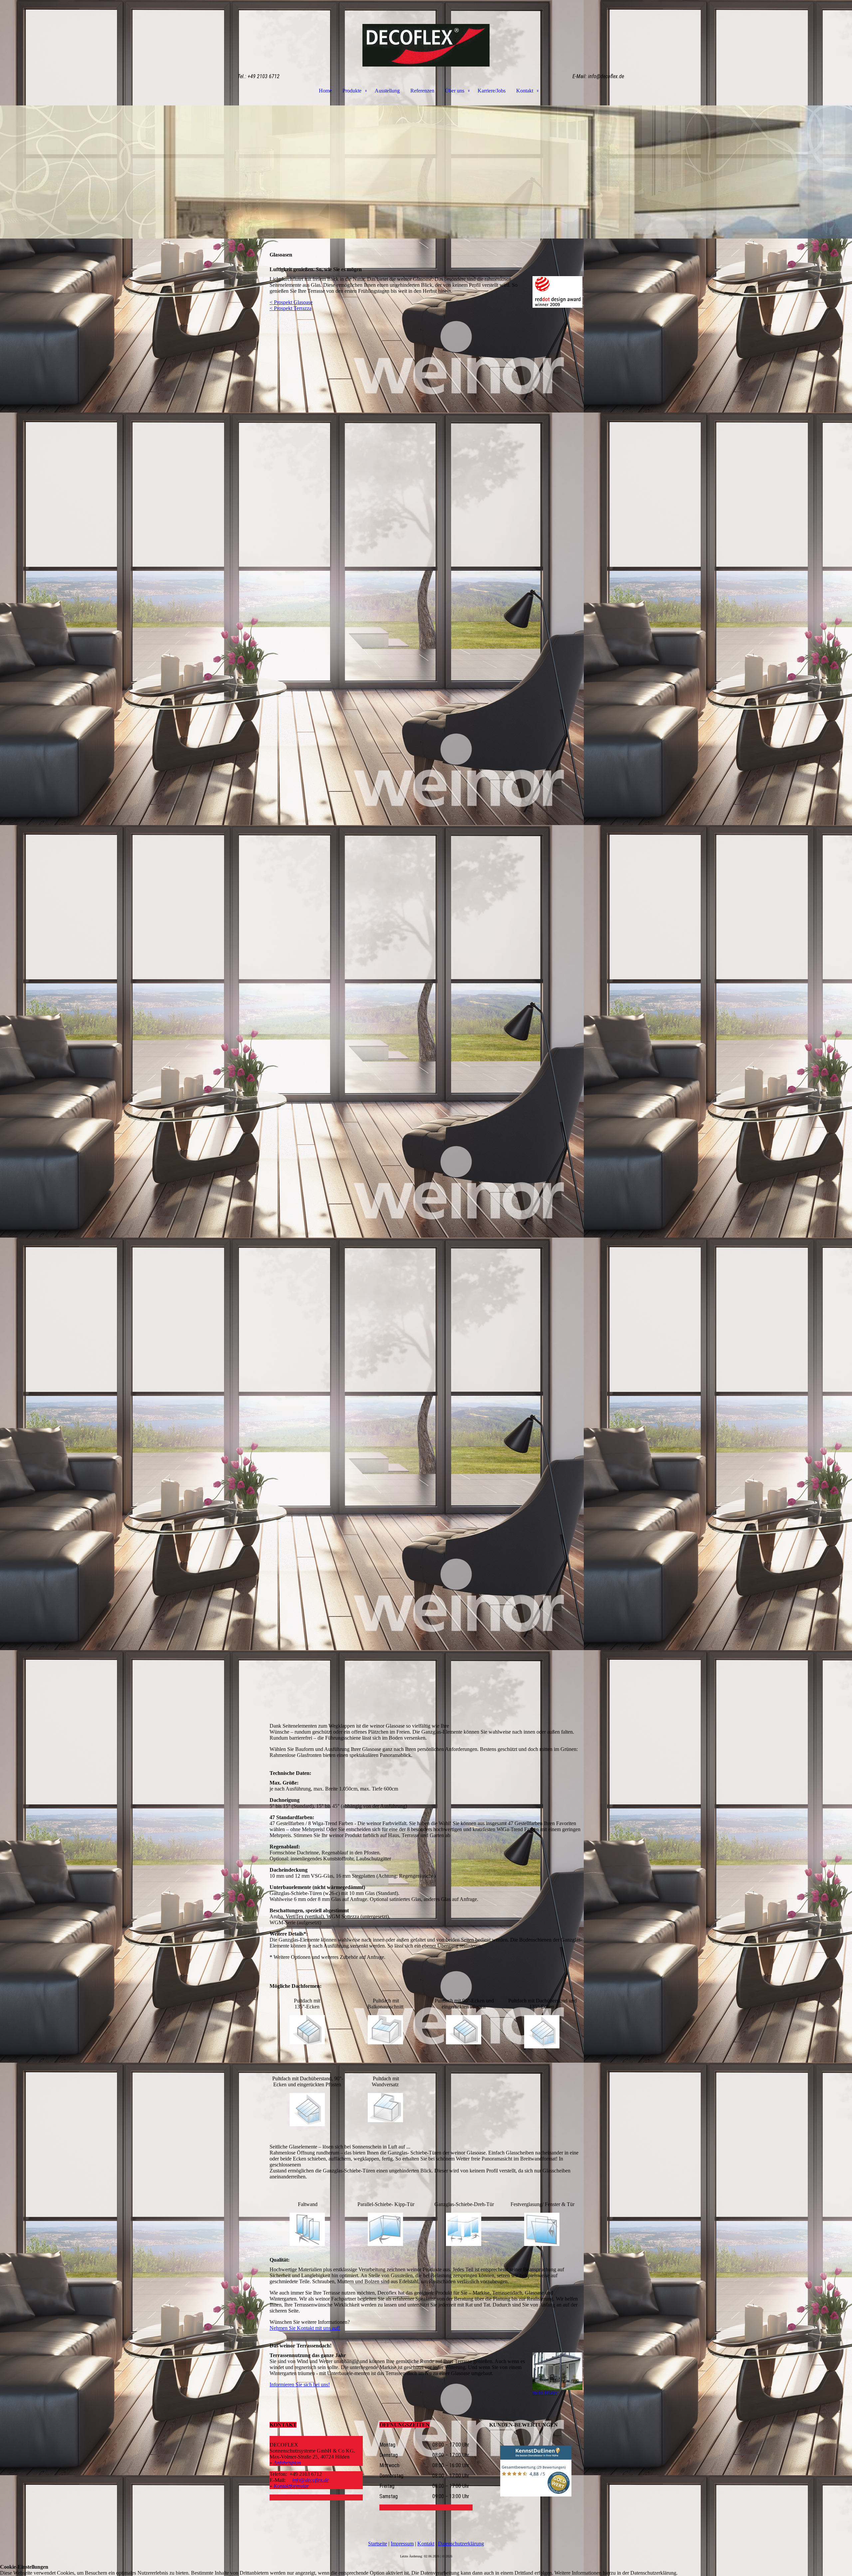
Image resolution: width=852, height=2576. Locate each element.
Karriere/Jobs (492, 91)
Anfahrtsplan (287, 2463)
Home (325, 91)
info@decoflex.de (311, 2480)
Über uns (455, 91)
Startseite (378, 2544)
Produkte (352, 91)
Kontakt (525, 91)
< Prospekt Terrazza (291, 308)
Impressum (402, 2544)
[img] (426, 33)
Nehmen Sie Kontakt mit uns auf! (305, 2328)
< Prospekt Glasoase (291, 302)
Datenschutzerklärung (461, 2544)
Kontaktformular (291, 2486)
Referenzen (422, 91)
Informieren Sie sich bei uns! (300, 2385)
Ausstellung (387, 91)
